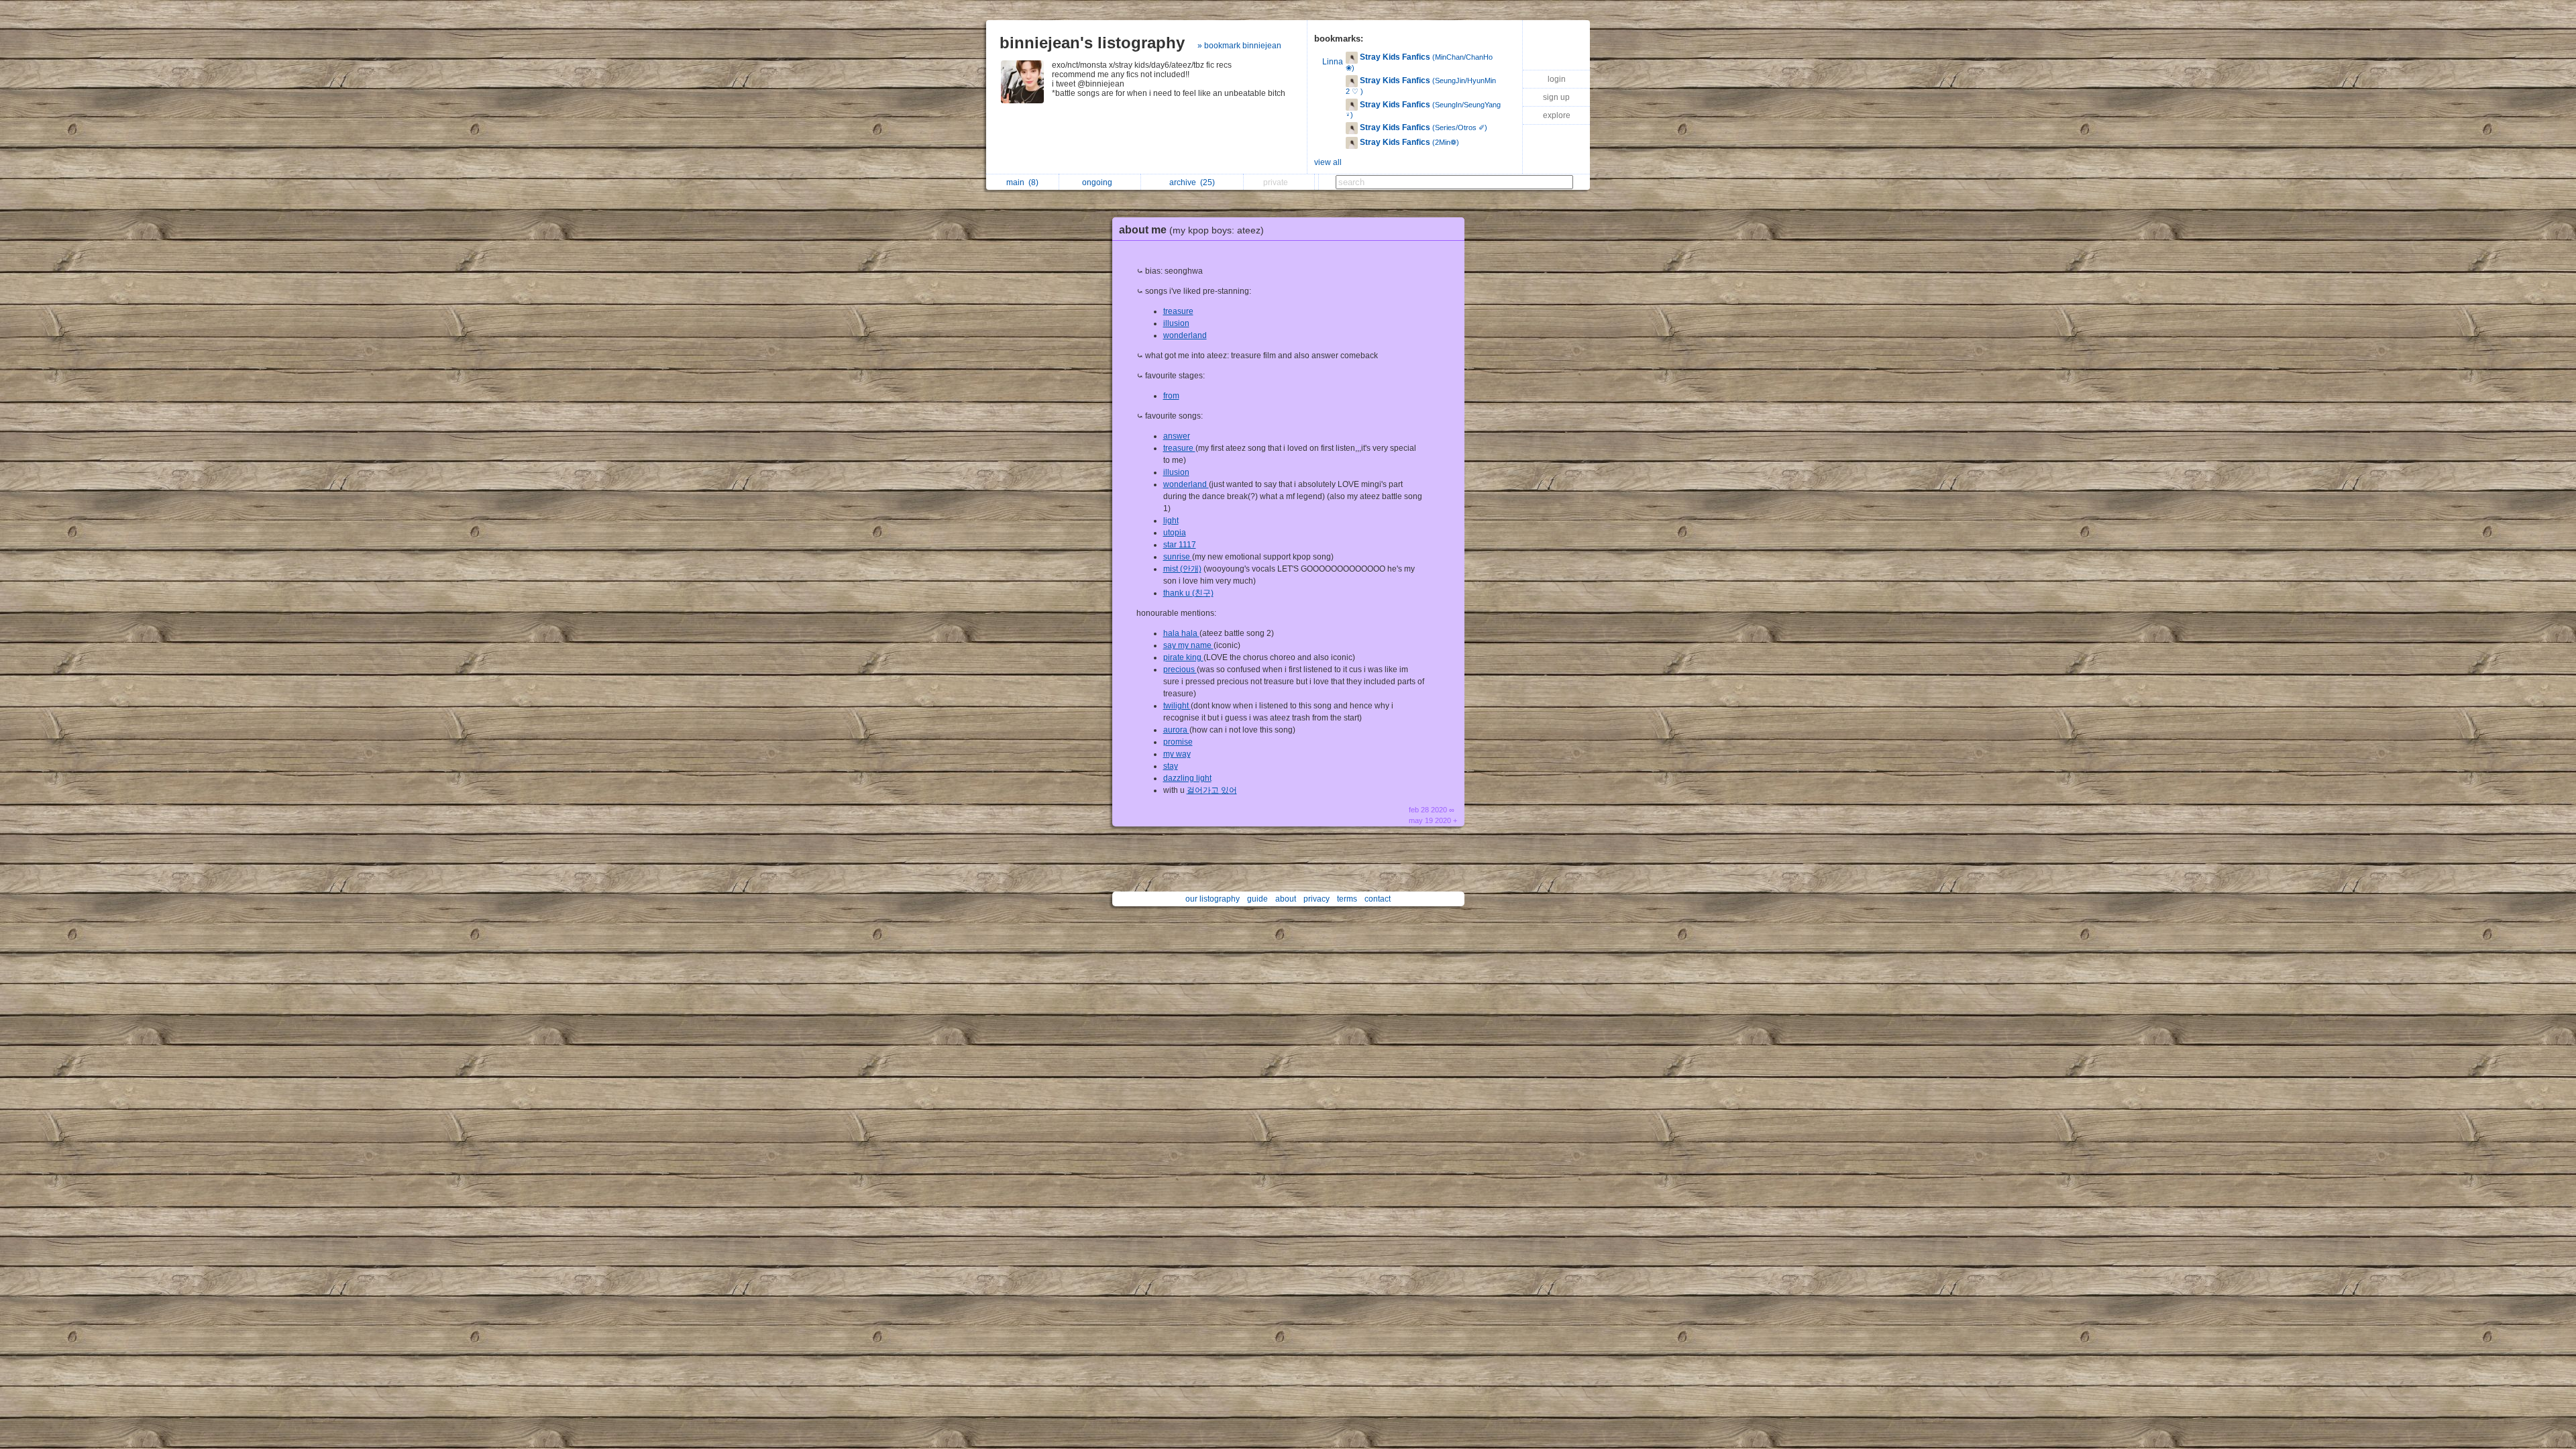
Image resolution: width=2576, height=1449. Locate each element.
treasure (1178, 311)
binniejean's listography (1092, 43)
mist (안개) (1182, 569)
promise (1178, 742)
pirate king (1183, 657)
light (1171, 521)
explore (1557, 115)
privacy (1317, 899)
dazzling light (1187, 778)
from (1171, 396)
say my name (1188, 645)
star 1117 (1180, 545)
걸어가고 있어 (1212, 790)
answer (1177, 436)
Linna (1333, 62)
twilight (1177, 706)
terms (1347, 899)
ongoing (1099, 182)
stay (1171, 766)
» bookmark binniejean (1239, 46)
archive (1192, 182)
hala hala (1181, 633)
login (1557, 79)
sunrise (1178, 557)
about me (1191, 230)
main (1022, 182)
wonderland (1185, 335)
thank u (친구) (1188, 593)
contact (1378, 899)
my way (1177, 754)
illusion (1176, 323)
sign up (1556, 97)
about (1286, 899)
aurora (1176, 730)
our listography (1213, 899)
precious (1180, 669)
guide (1257, 899)
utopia (1175, 533)
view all (1328, 162)
